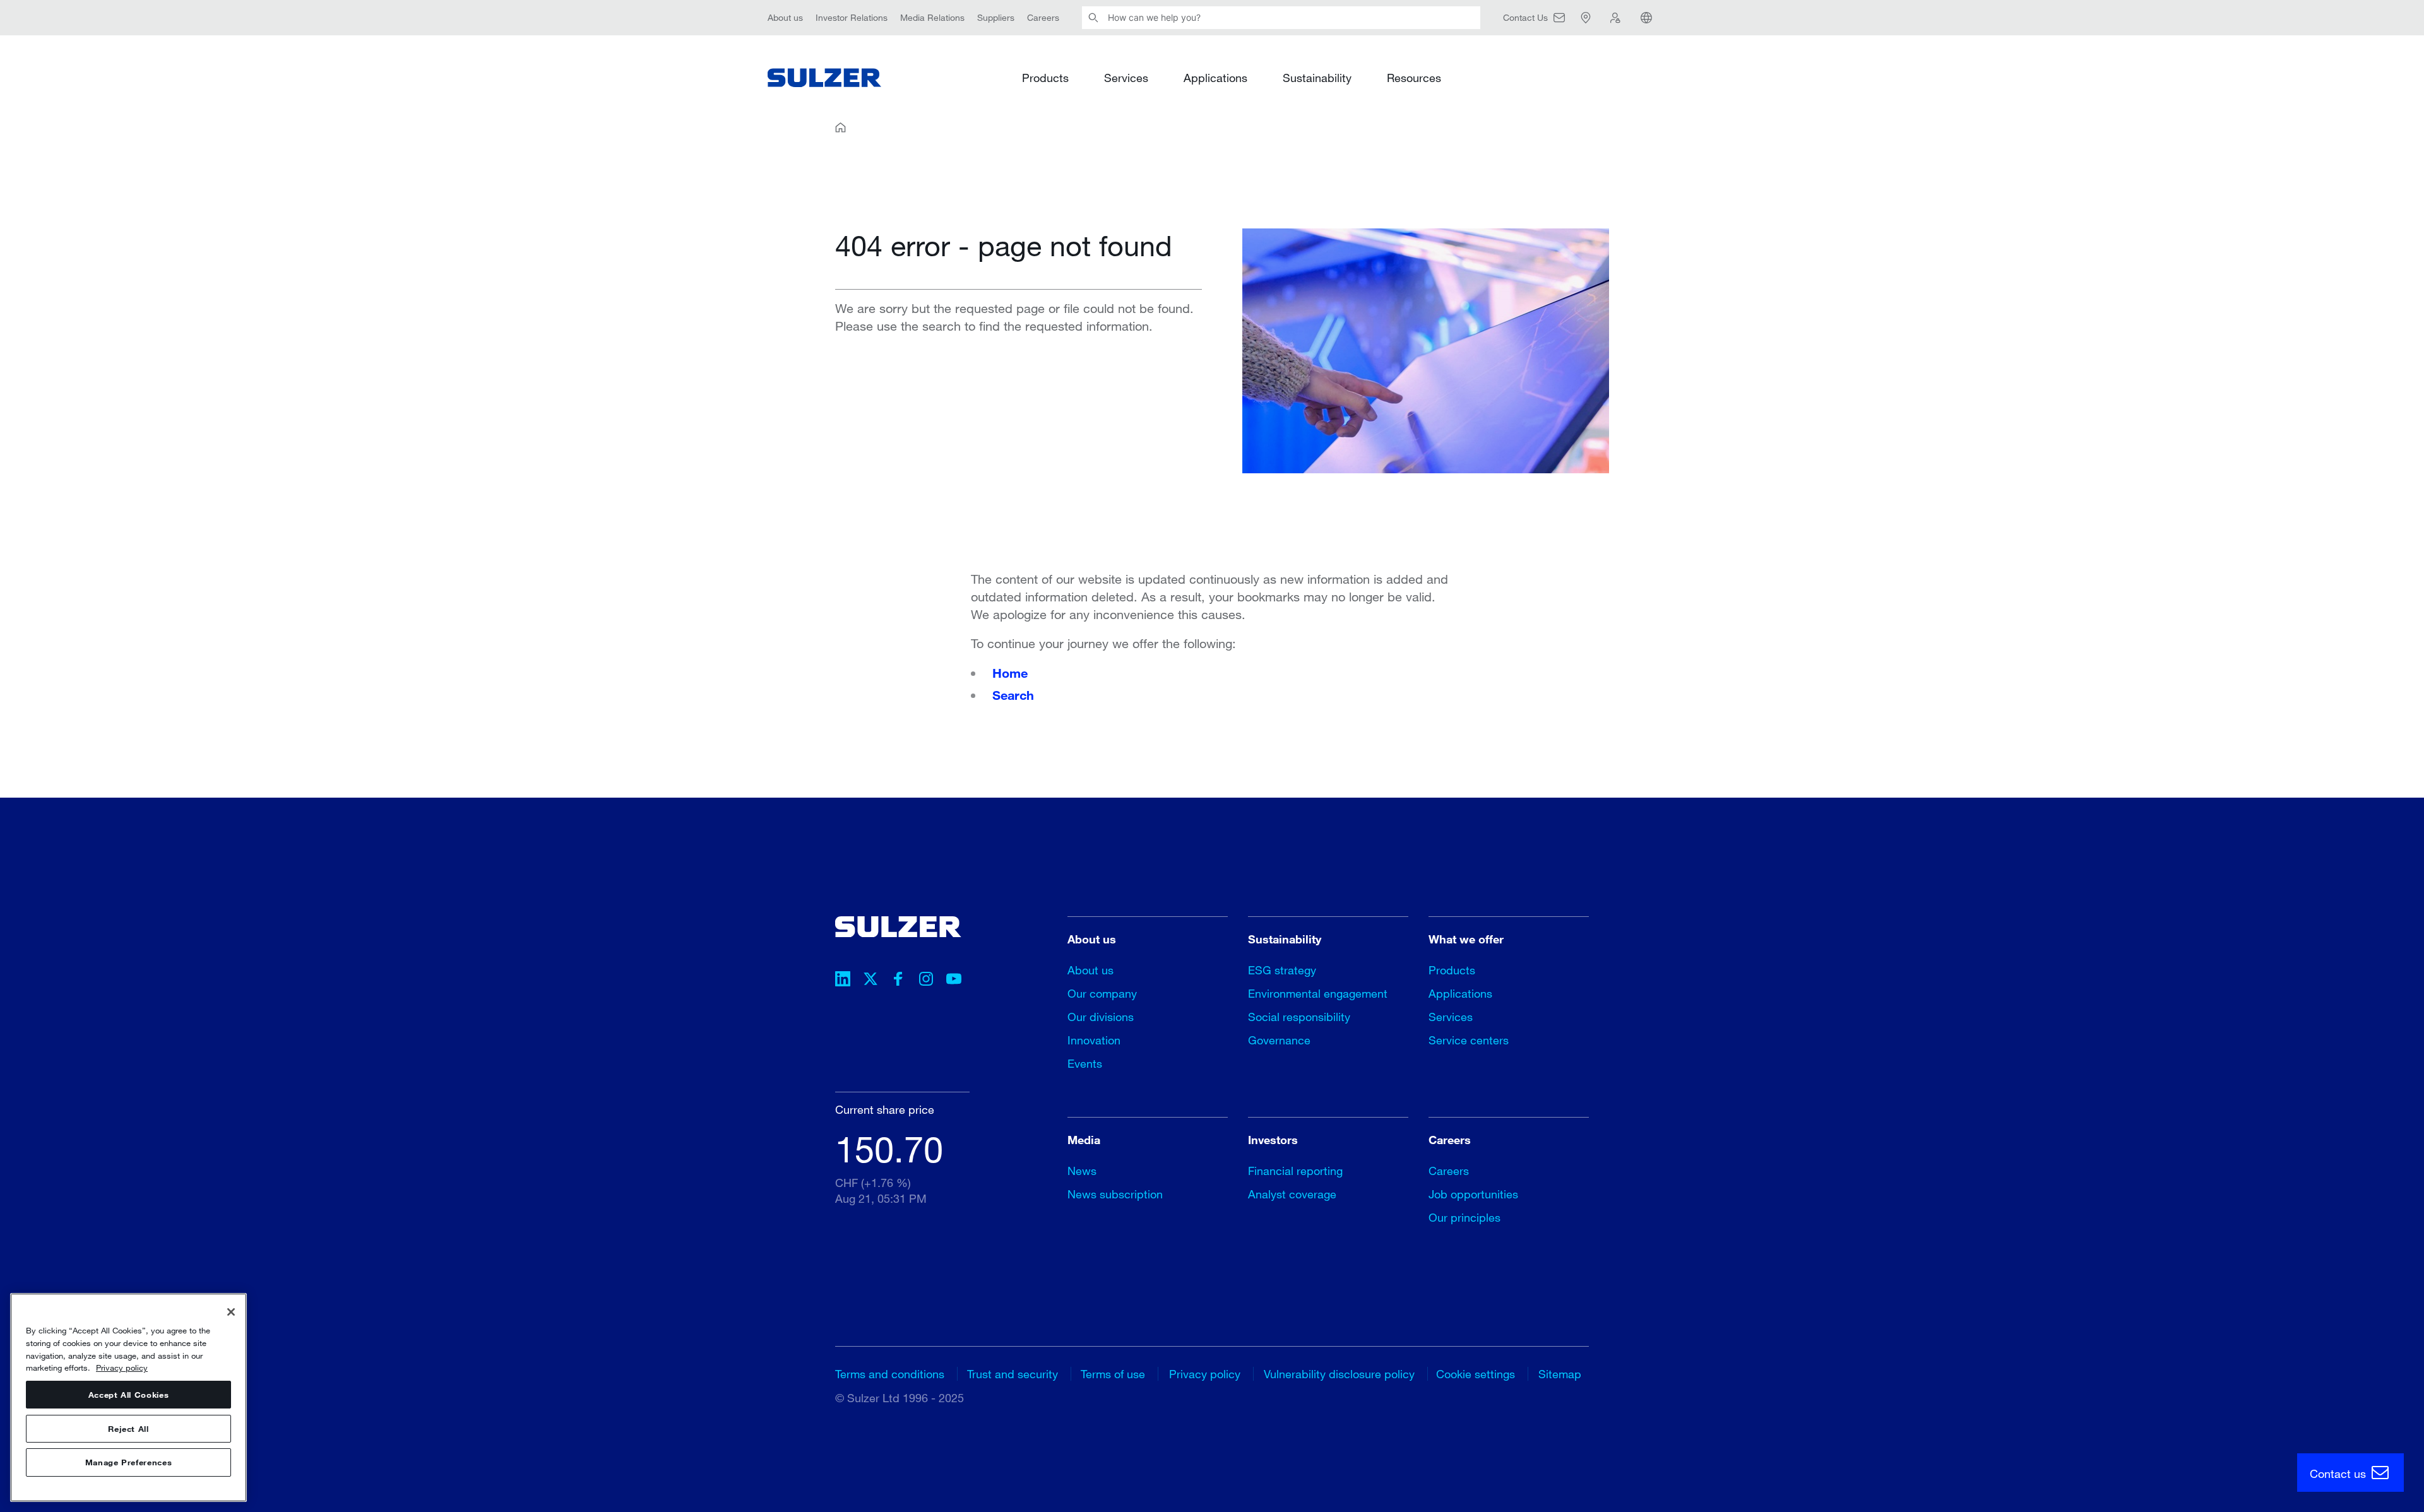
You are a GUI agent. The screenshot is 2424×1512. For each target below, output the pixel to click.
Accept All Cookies (129, 1395)
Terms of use (1113, 1374)
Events (1085, 1063)
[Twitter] (870, 981)
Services (1126, 77)
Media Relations (932, 17)
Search (1013, 695)
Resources (1414, 77)
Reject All (128, 1429)
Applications (1215, 77)
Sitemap (1560, 1374)
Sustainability (1317, 77)
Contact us (2339, 1474)
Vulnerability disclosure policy (1339, 1374)
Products (1045, 77)
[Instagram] (926, 981)
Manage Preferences (129, 1463)
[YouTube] (954, 981)
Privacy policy (1205, 1374)
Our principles (1464, 1217)
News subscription (1115, 1194)
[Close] (231, 1312)
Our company (1102, 993)
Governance (1279, 1040)
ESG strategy (1282, 970)
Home (1010, 673)
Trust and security (1013, 1374)
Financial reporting (1295, 1171)
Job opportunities (1473, 1194)
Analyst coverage (1292, 1194)
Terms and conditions (890, 1374)
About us (785, 17)
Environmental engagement (1318, 993)
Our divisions (1101, 1017)
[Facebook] (898, 981)
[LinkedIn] (843, 981)
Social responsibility (1299, 1017)
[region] (128, 1397)
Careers (1043, 17)
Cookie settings (1476, 1374)
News (1082, 1171)
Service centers (1469, 1040)
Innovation (1094, 1040)
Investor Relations (852, 17)
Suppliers (996, 17)
